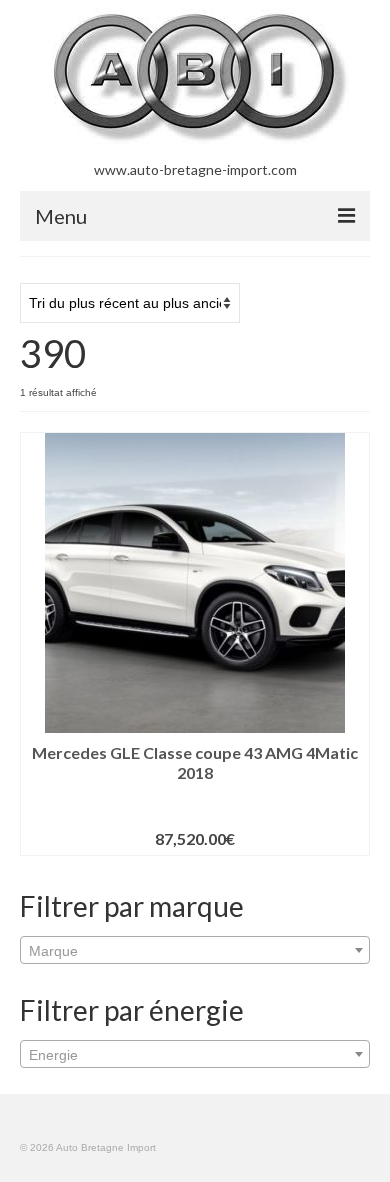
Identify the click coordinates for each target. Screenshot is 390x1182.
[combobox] (195, 950)
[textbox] (195, 951)
